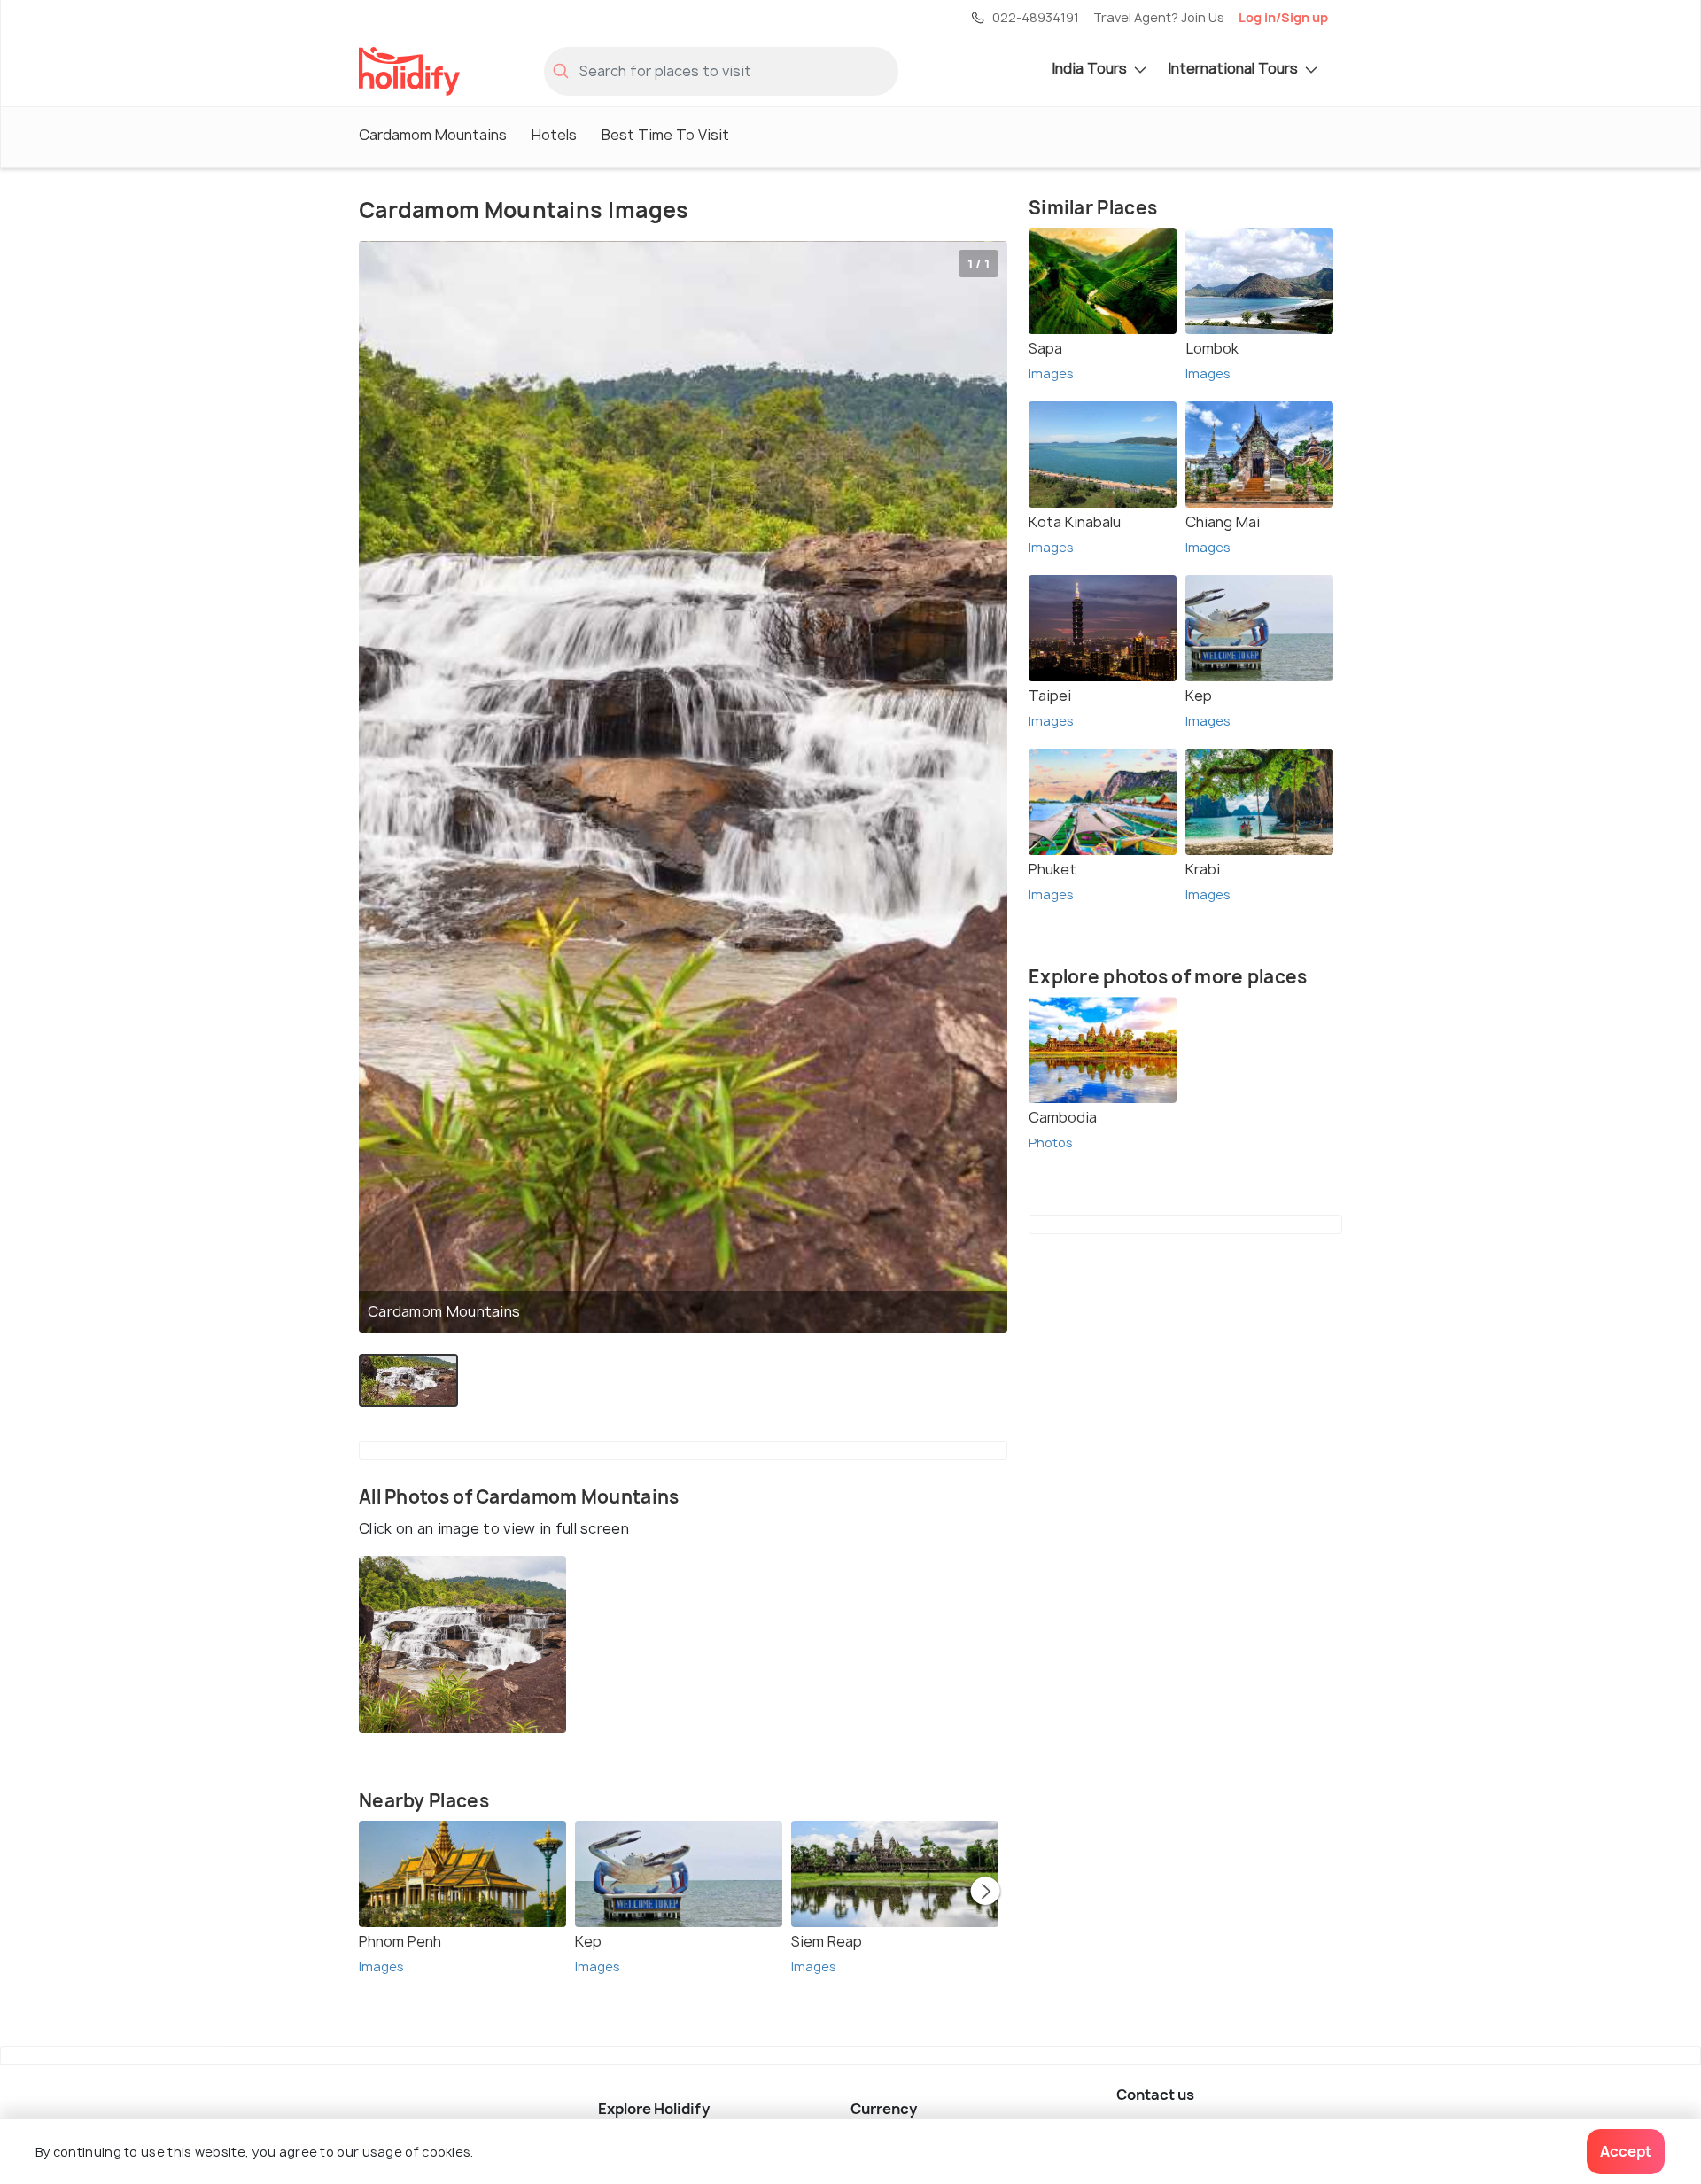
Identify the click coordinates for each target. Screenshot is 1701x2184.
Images (381, 1966)
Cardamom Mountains (433, 135)
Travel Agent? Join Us (1159, 17)
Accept (1626, 2151)
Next (985, 1893)
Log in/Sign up (1283, 17)
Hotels (554, 135)
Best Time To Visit (665, 135)
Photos (1051, 1143)
